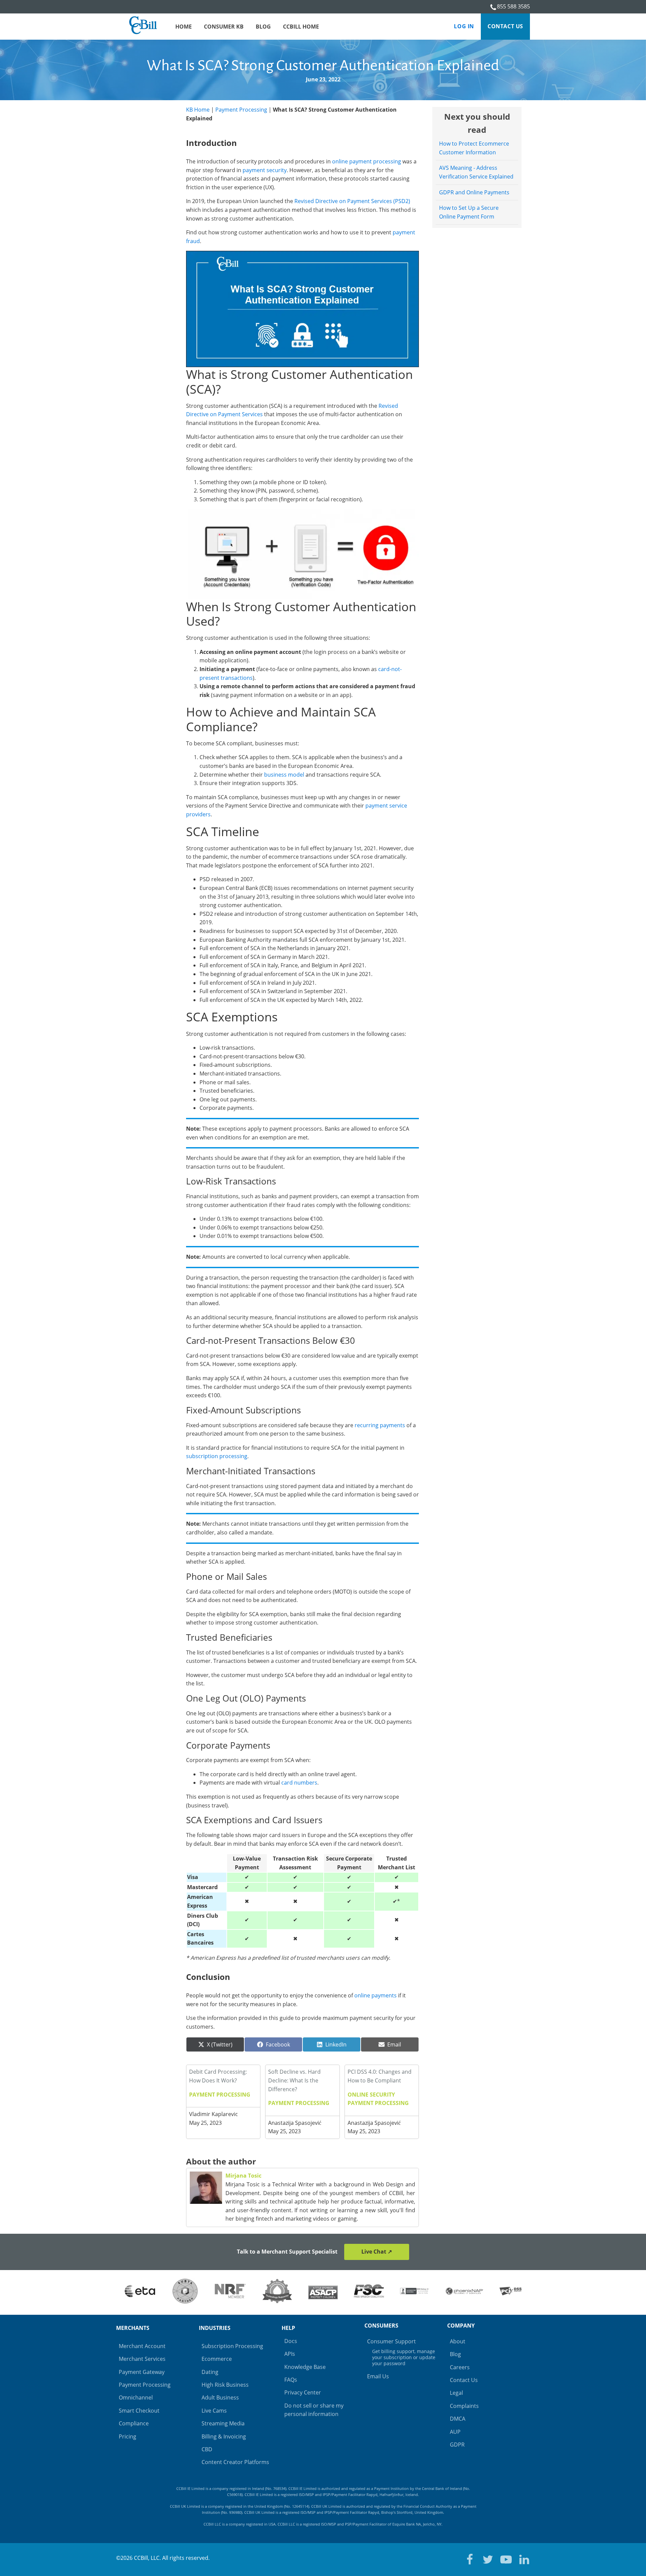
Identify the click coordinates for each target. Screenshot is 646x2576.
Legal (456, 2393)
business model (284, 775)
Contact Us (505, 26)
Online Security (371, 2095)
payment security (265, 170)
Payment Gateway (142, 2372)
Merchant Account (142, 2346)
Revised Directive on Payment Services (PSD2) (352, 201)
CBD (207, 2449)
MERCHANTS (133, 2328)
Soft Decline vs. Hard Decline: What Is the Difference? (294, 2080)
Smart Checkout (139, 2411)
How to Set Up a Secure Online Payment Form (469, 212)
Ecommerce (217, 2359)
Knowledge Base (305, 2367)
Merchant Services (142, 2359)
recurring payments (380, 1425)
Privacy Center (303, 2392)
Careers (460, 2367)
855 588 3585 (513, 6)
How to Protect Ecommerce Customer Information (474, 148)
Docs (291, 2341)
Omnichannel (136, 2397)
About (458, 2341)
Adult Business (220, 2397)
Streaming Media (223, 2423)
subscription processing (217, 1456)
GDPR (457, 2445)
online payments (375, 1995)
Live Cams (214, 2411)
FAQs (291, 2380)
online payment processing (367, 161)
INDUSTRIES (215, 2328)
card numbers (299, 1783)
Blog (455, 2354)
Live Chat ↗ (377, 2252)
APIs (290, 2354)
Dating (210, 2372)
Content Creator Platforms (235, 2462)
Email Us (378, 2376)
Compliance (134, 2423)
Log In (464, 26)
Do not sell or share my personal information (314, 2410)
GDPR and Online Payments (474, 192)
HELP (288, 2328)
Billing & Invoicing (224, 2436)
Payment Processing (241, 110)
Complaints (464, 2406)
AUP (455, 2432)
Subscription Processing (232, 2346)
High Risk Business (225, 2385)
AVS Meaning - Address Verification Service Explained (476, 172)
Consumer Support (401, 2352)
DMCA (458, 2419)
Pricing (128, 2436)
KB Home (198, 110)
